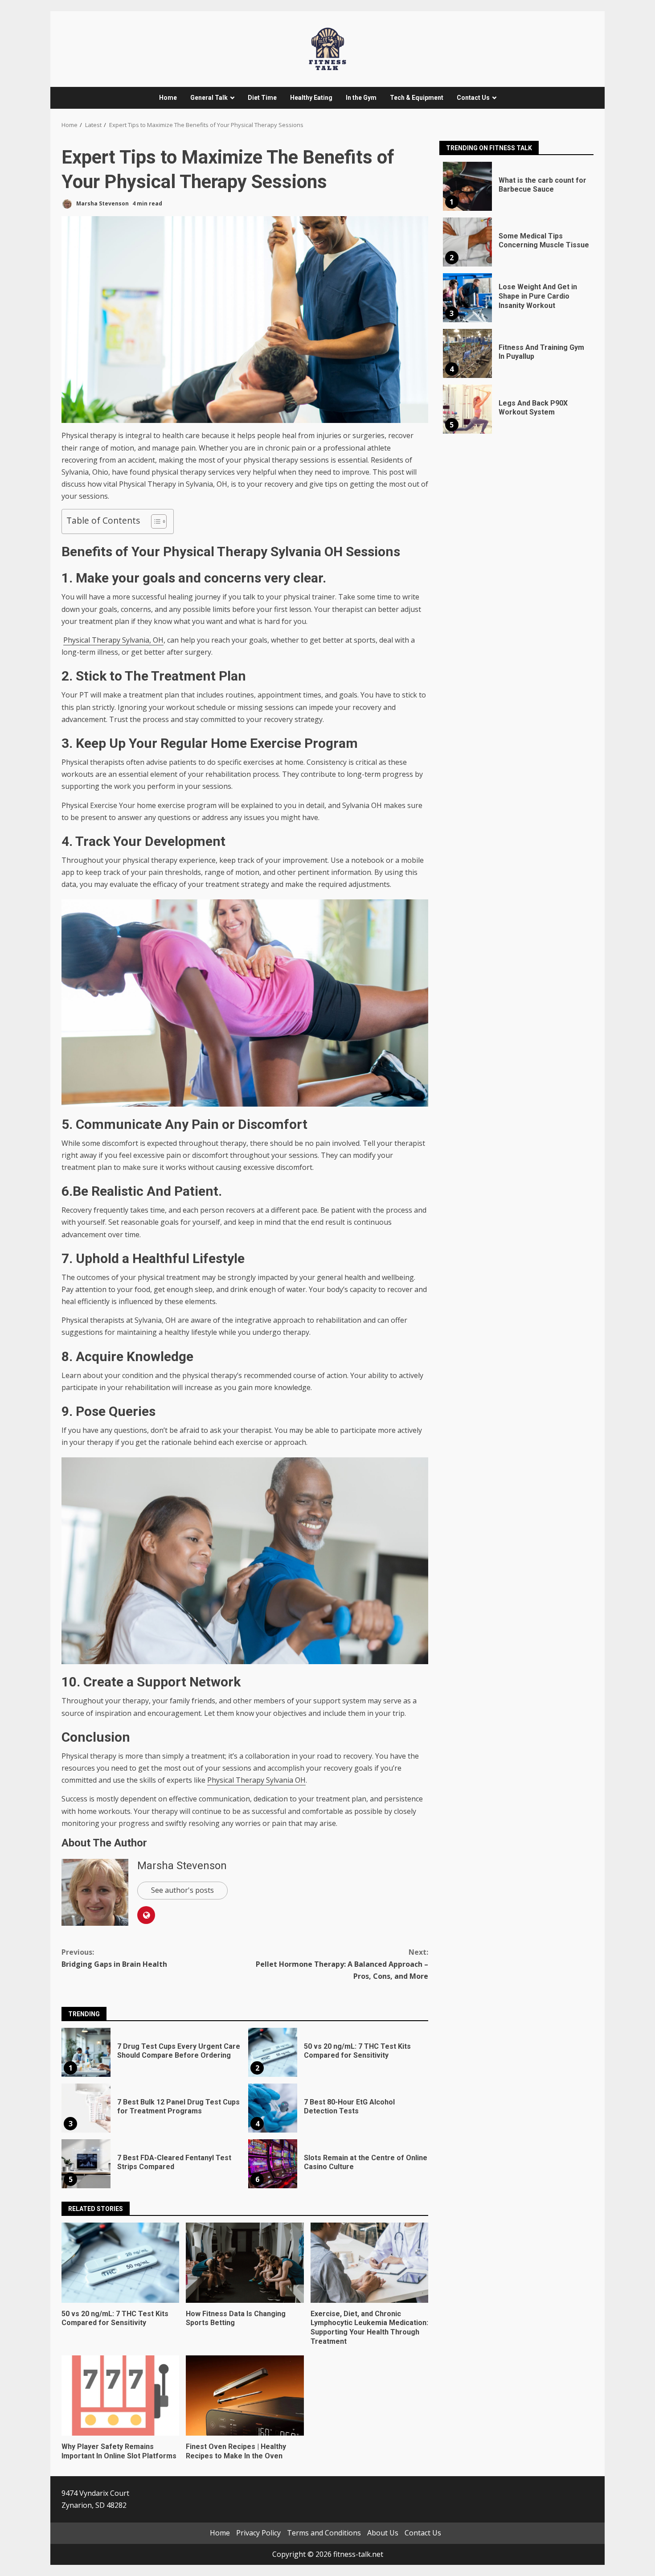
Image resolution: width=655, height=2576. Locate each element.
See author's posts (182, 1890)
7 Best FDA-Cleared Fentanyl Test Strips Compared (86, 2164)
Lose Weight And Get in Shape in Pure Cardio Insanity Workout (467, 298)
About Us (383, 2533)
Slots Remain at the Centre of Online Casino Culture (273, 2164)
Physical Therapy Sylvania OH (256, 1780)
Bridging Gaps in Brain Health (114, 1958)
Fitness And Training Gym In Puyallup (467, 353)
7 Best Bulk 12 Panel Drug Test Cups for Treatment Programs (86, 2108)
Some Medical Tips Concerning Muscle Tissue (467, 242)
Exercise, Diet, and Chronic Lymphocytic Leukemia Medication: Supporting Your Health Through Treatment (369, 2263)
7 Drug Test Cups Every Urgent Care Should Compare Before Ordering (86, 2052)
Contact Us (473, 98)
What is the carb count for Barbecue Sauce (467, 186)
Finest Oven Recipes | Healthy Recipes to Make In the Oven (245, 2396)
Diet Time (262, 98)
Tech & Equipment (417, 98)
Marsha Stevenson (102, 203)
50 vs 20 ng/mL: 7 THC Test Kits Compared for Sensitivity (273, 2052)
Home (168, 98)
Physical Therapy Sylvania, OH (113, 640)
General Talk (209, 98)
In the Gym (361, 98)
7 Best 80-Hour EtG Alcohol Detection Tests (273, 2108)
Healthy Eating (311, 98)
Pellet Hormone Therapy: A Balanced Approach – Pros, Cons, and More (342, 1964)
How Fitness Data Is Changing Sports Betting (245, 2263)
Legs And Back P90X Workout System (467, 409)
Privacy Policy (258, 2533)
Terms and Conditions (324, 2533)
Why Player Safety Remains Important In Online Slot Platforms (120, 2396)
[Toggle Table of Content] (154, 521)
